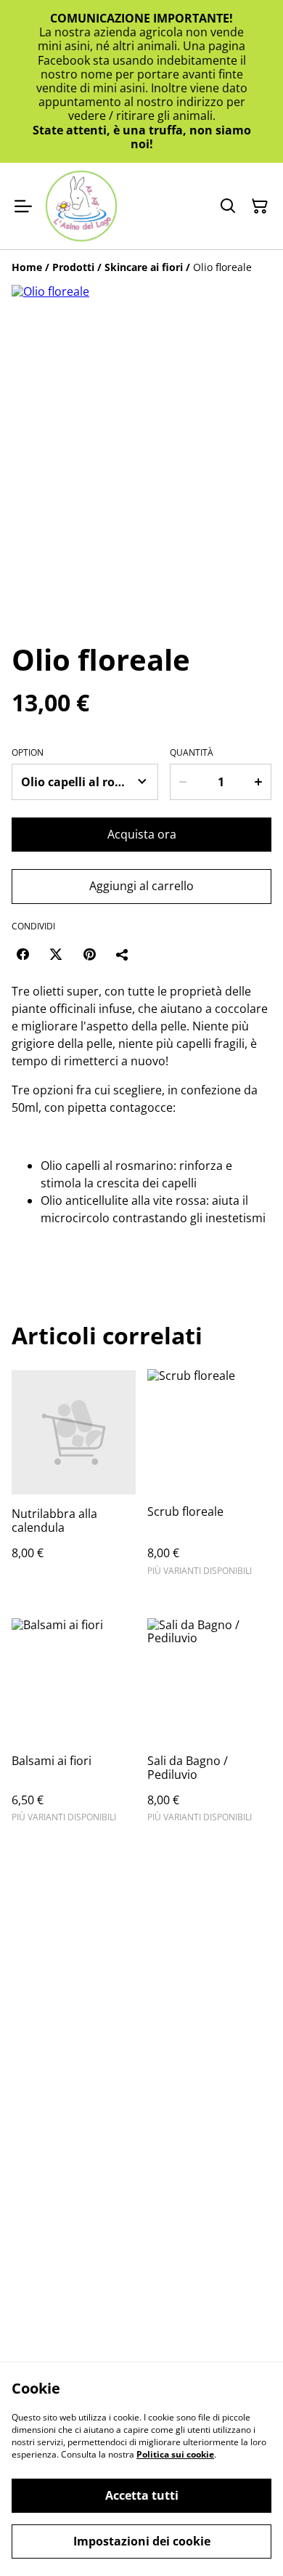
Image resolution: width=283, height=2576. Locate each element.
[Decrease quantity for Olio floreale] (182, 782)
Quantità (192, 753)
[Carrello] (260, 206)
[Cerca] (228, 206)
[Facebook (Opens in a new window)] (22, 954)
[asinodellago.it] (81, 206)
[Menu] (23, 206)
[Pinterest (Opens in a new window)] (89, 954)
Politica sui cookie (175, 2454)
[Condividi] (123, 954)
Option (28, 753)
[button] (51, 597)
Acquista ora (142, 834)
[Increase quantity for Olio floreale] (259, 782)
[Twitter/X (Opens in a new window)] (56, 954)
